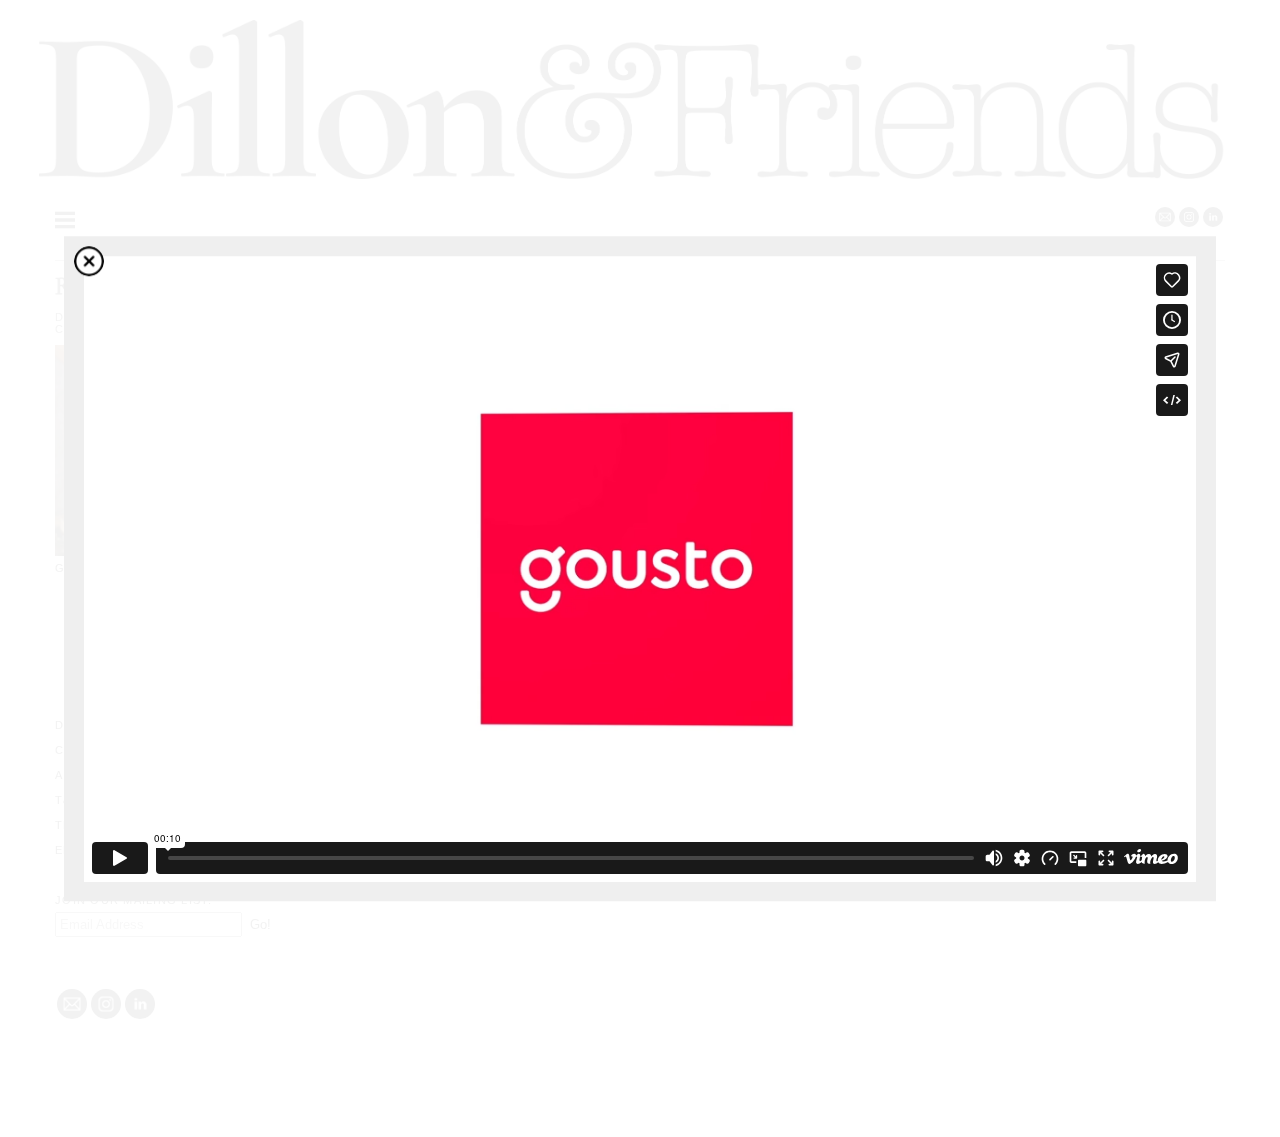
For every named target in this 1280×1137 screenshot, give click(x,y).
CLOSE (89, 261)
